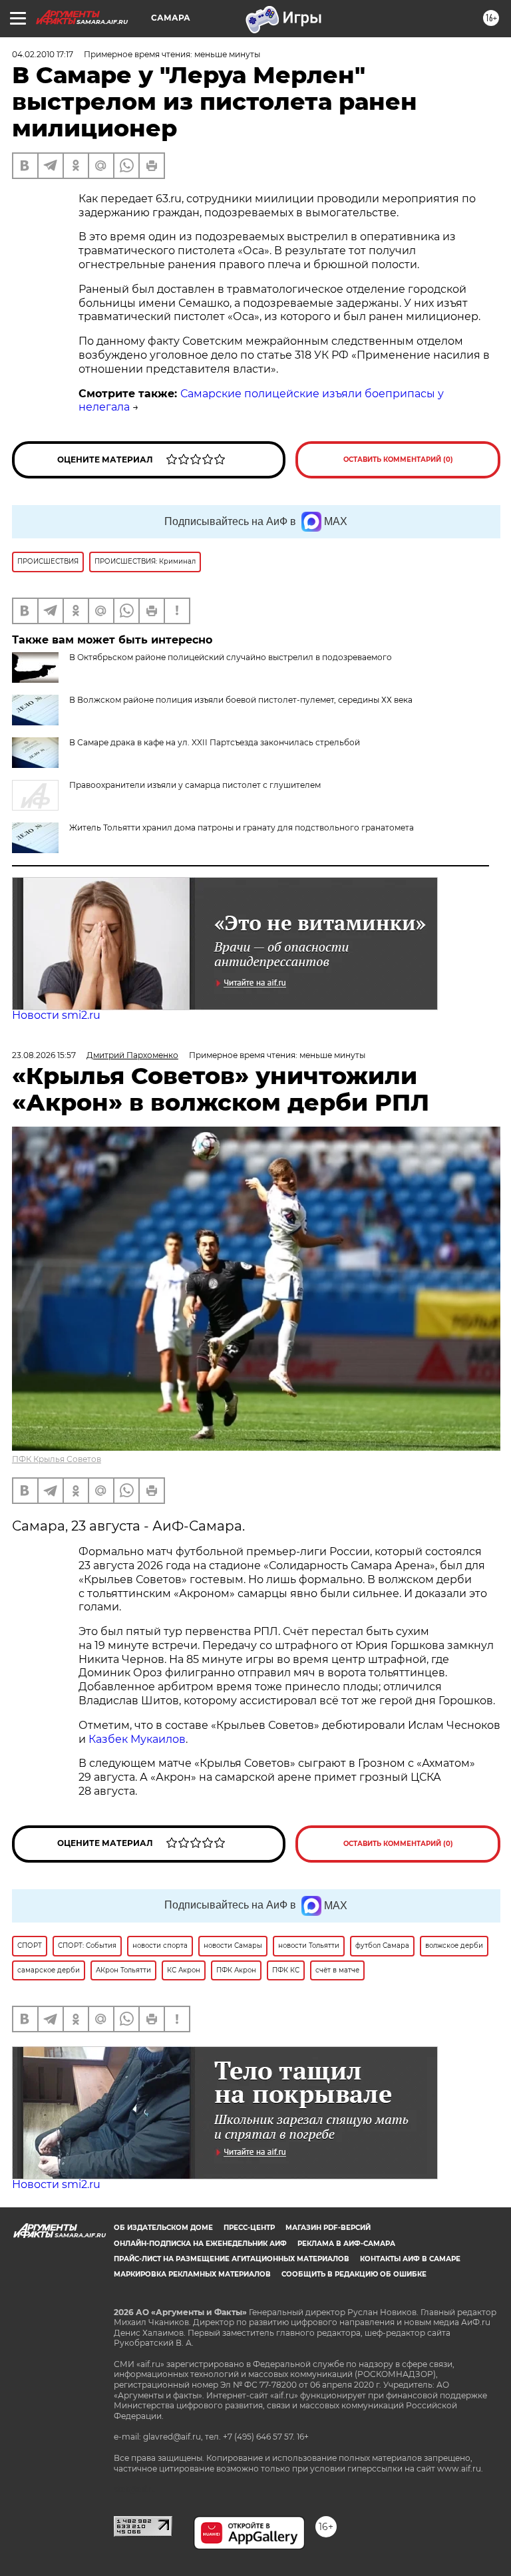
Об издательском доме (163, 2228)
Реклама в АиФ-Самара (346, 2244)
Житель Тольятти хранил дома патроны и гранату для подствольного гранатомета (242, 828)
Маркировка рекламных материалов (192, 2274)
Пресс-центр (249, 2228)
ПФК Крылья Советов (57, 1459)
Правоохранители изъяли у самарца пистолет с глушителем (195, 785)
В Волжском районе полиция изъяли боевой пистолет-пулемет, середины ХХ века (241, 700)
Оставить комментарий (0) (398, 460)
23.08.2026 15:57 (44, 1055)
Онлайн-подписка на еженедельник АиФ (200, 2244)
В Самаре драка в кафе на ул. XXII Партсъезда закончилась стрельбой (215, 742)
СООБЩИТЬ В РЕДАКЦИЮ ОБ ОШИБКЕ (354, 2274)
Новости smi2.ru (56, 1015)
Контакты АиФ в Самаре (410, 2259)
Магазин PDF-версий (328, 2228)
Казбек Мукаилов (137, 1739)
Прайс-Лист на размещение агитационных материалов (232, 2259)
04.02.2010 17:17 (43, 54)
